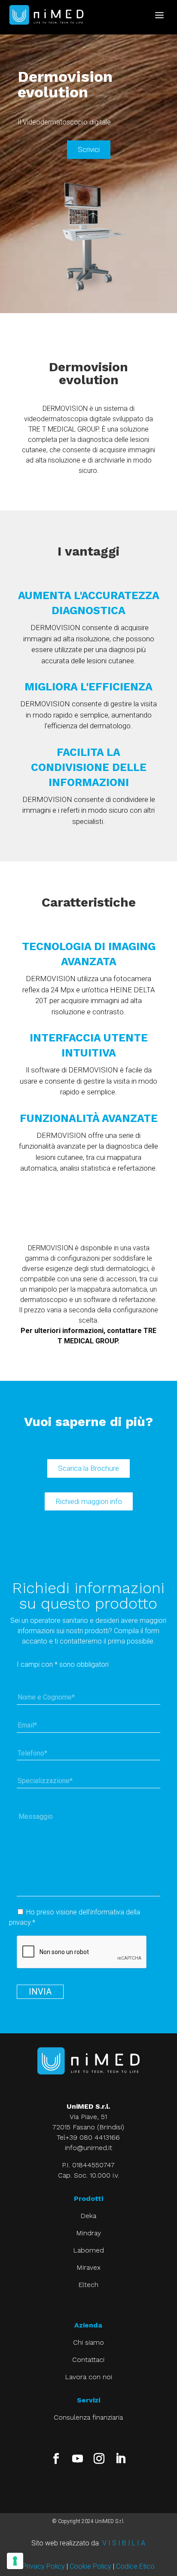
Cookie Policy (90, 2566)
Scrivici (89, 149)
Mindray (88, 2233)
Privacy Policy (44, 2566)
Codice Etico (135, 2566)
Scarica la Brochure (88, 1468)
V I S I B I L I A (124, 2543)
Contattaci (88, 2360)
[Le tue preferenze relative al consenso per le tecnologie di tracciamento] (15, 2561)
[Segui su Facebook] (56, 2459)
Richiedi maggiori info (89, 1501)
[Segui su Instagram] (99, 2459)
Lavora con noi (88, 2377)
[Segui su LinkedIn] (121, 2459)
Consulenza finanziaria (88, 2417)
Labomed (88, 2250)
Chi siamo (88, 2342)
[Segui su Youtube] (78, 2459)
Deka (88, 2216)
